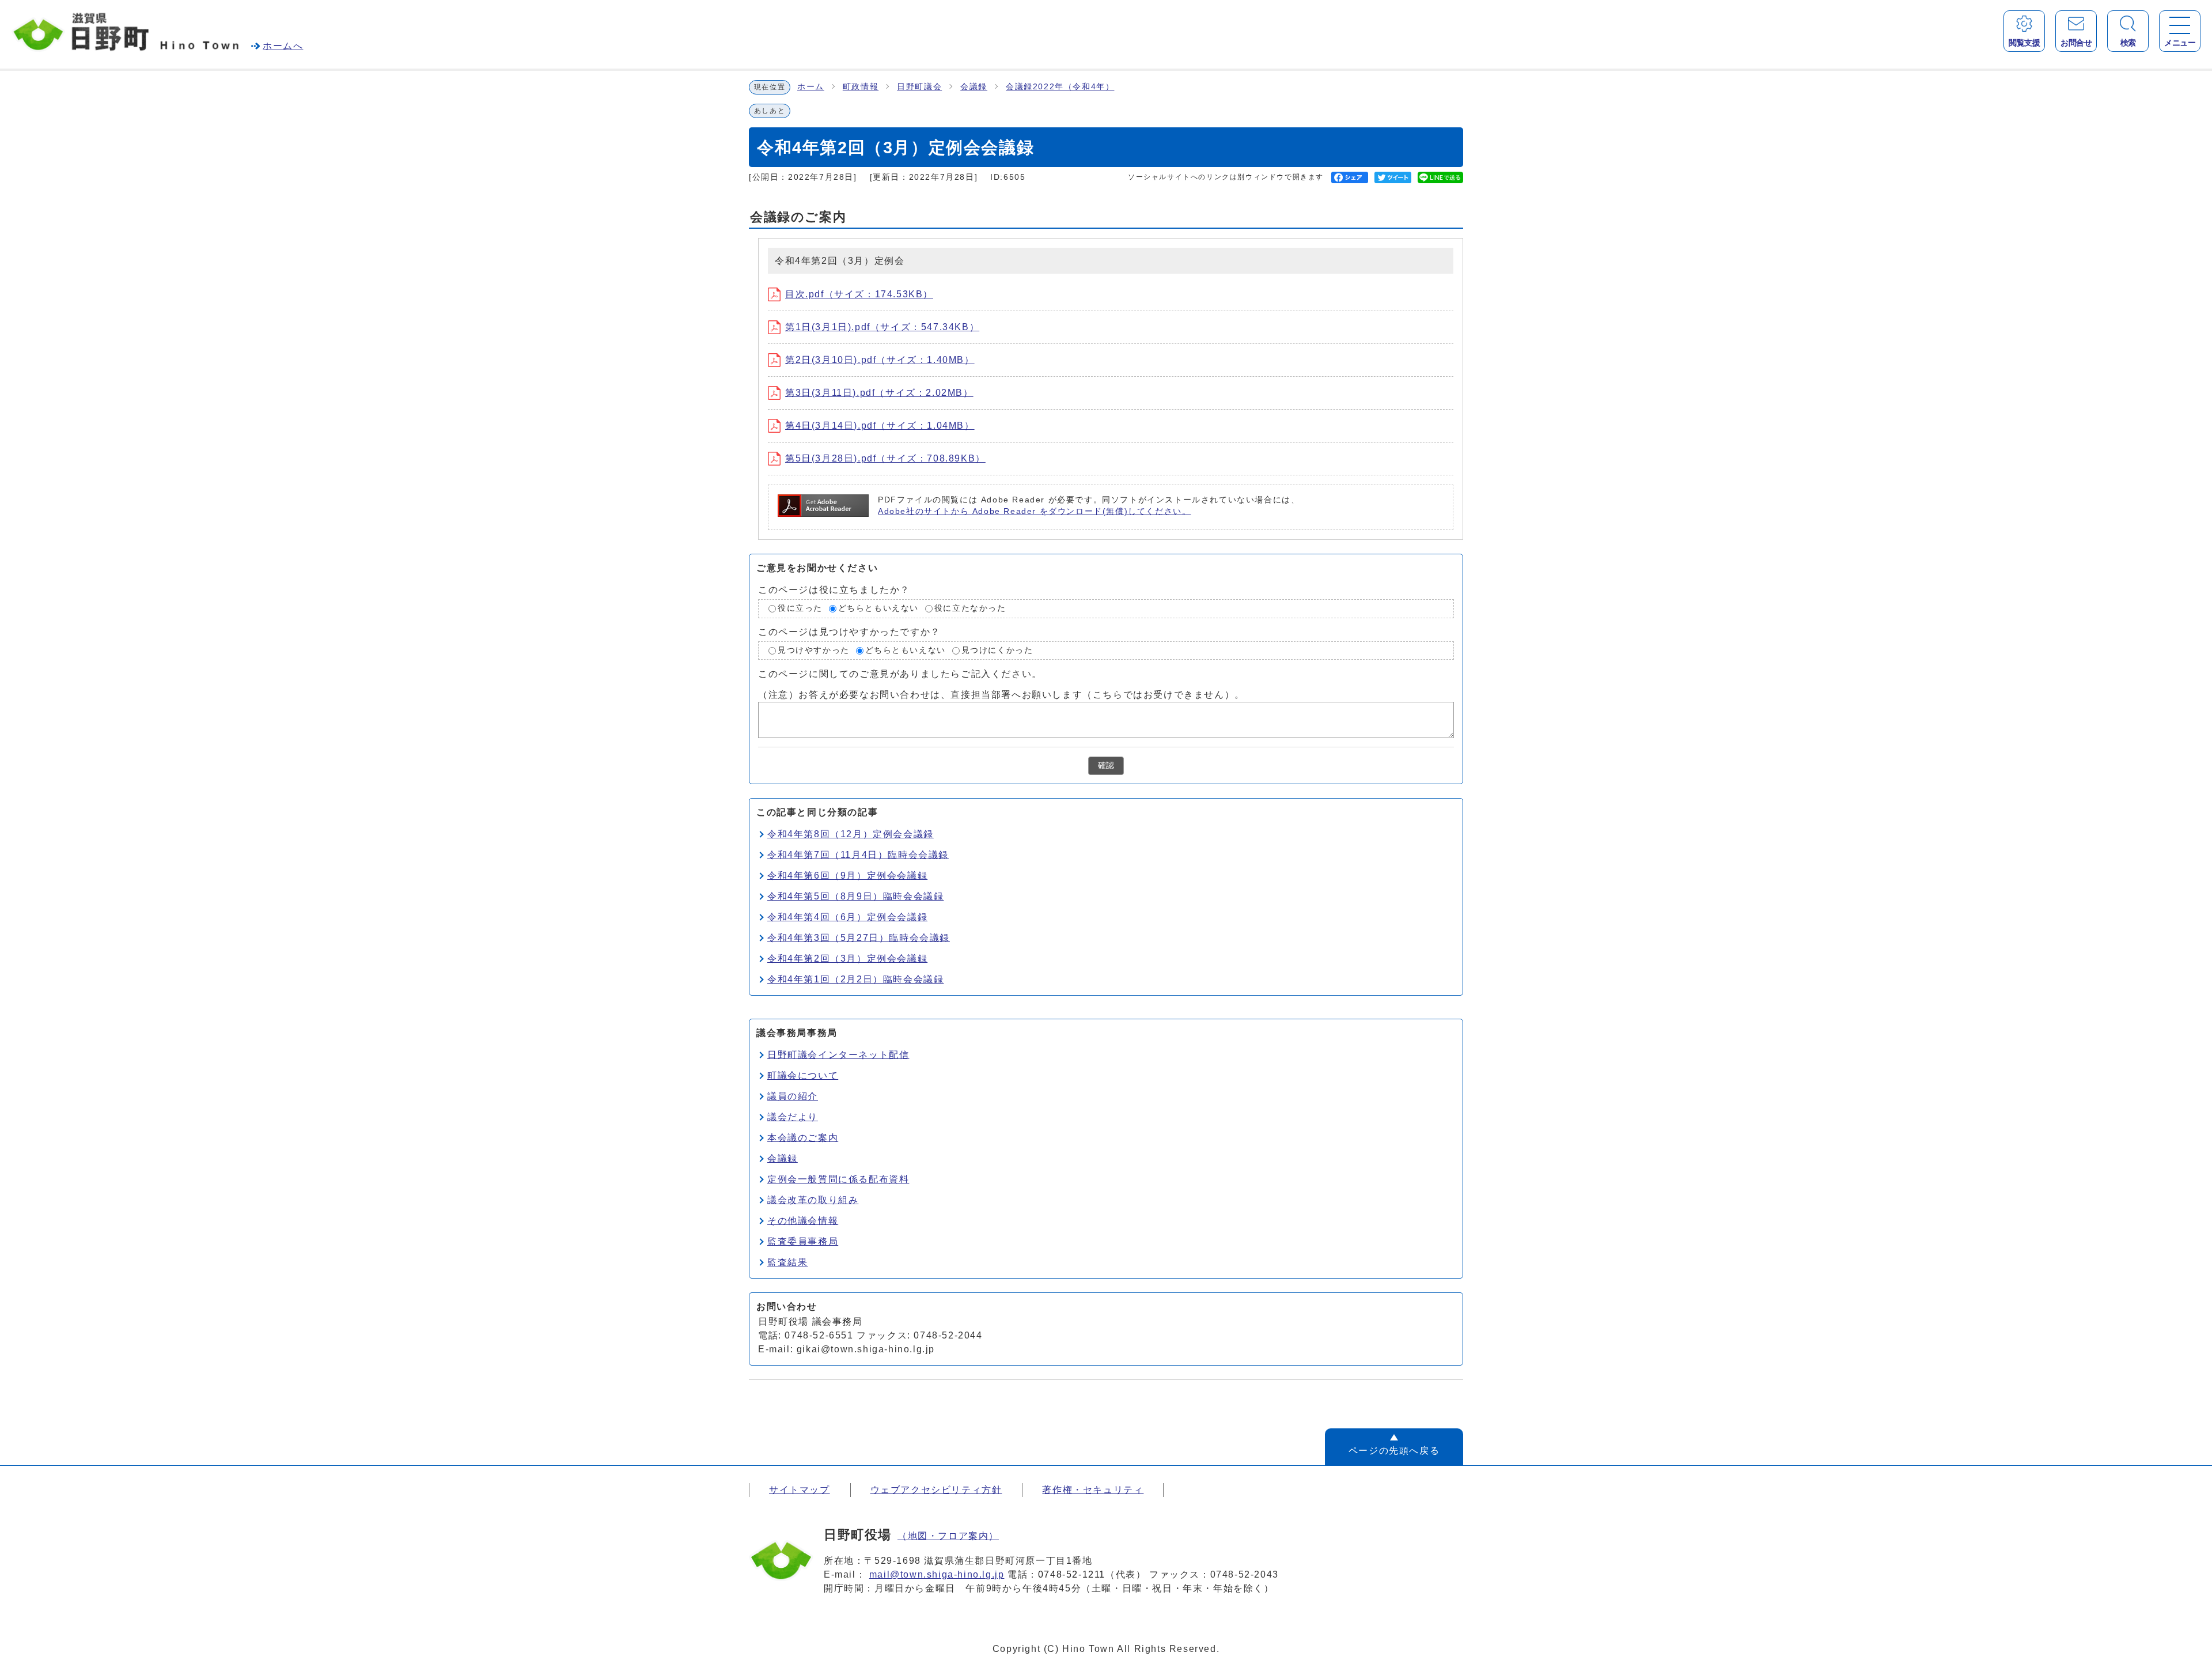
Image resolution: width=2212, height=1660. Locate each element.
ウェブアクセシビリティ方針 (936, 1490)
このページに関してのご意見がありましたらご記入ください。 (900, 674)
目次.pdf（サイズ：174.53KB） (859, 294)
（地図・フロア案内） (948, 1536)
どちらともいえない (878, 608)
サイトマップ (800, 1490)
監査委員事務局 (803, 1241)
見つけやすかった (814, 650)
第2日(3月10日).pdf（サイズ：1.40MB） (880, 360)
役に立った (800, 608)
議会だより (793, 1117)
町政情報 (861, 87)
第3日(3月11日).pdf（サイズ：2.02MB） (879, 393)
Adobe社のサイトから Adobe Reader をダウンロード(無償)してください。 (1034, 511)
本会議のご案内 (803, 1138)
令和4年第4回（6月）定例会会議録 (847, 917)
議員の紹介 (793, 1096)
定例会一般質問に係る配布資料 (838, 1179)
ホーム (811, 87)
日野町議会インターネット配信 (838, 1055)
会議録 (974, 87)
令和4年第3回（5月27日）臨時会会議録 (859, 938)
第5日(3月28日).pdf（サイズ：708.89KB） (885, 458)
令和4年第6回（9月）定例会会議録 (847, 876)
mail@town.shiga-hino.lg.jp (937, 1574)
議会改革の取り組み (813, 1200)
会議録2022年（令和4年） (1060, 87)
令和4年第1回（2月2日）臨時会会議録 (855, 979)
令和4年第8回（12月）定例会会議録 (851, 834)
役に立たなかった (970, 608)
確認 (1106, 765)
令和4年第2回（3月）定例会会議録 (847, 958)
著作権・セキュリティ (1093, 1490)
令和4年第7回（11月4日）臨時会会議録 (858, 855)
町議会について (803, 1075)
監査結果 (787, 1262)
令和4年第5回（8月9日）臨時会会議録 (855, 896)
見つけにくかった (997, 650)
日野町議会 (919, 87)
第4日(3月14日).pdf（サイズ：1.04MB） (880, 426)
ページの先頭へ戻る (1394, 1451)
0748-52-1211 (1072, 1574)
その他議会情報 (803, 1221)
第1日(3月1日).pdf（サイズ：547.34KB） (882, 327)
